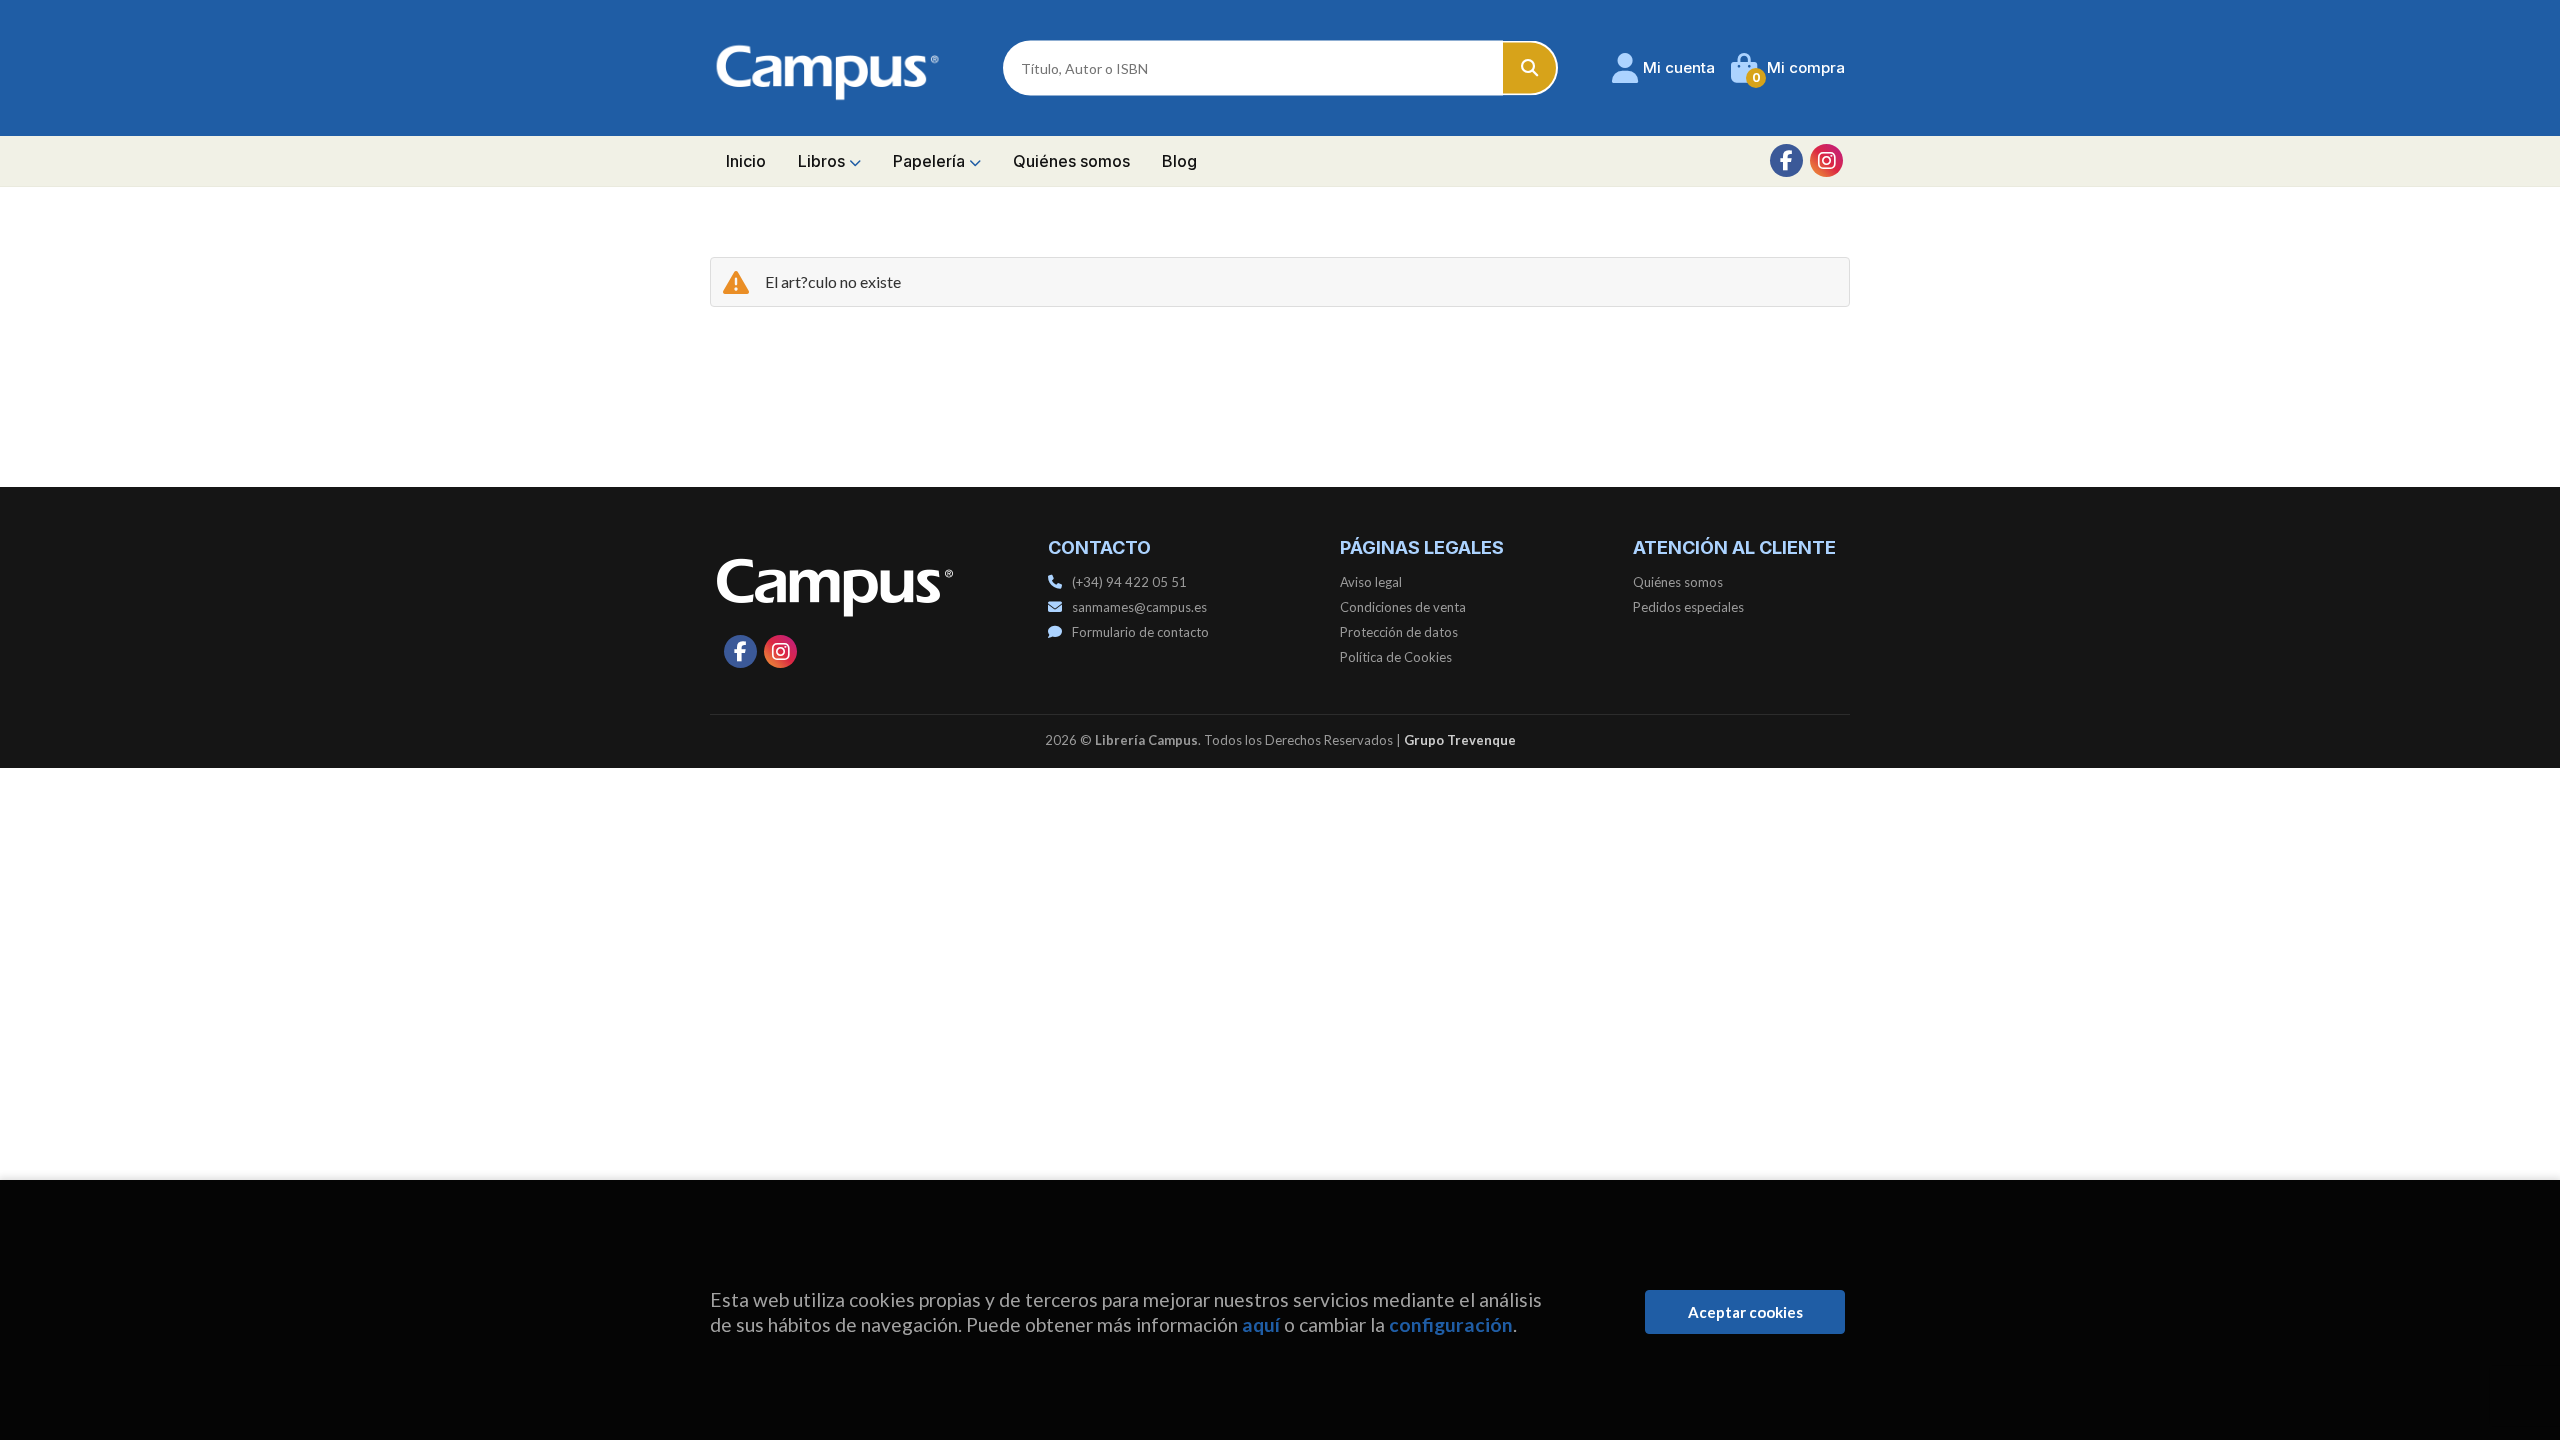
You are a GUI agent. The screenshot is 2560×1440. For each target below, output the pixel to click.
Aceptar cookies (1745, 1312)
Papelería (931, 161)
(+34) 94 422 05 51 (1129, 582)
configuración (1451, 1324)
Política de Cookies (1396, 657)
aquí (1261, 1324)
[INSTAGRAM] (1826, 160)
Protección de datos (1399, 632)
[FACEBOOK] (1786, 160)
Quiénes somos (1678, 582)
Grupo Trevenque (1460, 740)
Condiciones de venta (1403, 607)
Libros (823, 161)
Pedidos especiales (1688, 607)
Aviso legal (1371, 582)
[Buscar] (1530, 68)
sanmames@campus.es (1139, 607)
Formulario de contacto (1140, 632)
